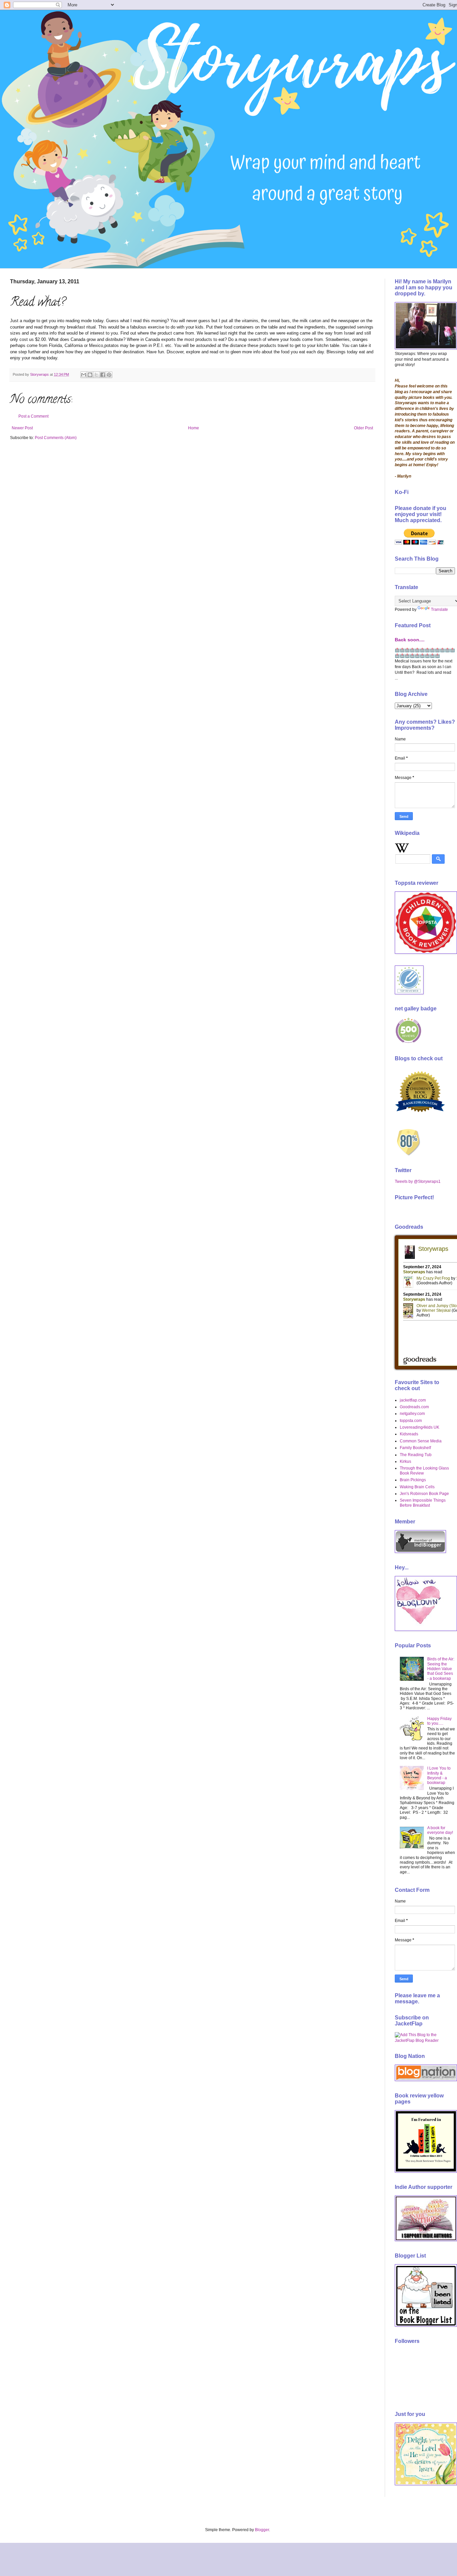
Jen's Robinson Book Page (424, 1494)
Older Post (363, 428)
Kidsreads (409, 1434)
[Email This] (84, 375)
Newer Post (22, 428)
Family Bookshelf (415, 1448)
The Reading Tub (416, 1455)
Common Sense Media (421, 1441)
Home (194, 428)
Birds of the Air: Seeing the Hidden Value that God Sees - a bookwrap (441, 1669)
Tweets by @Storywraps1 (418, 1182)
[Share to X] (96, 375)
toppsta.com (411, 1421)
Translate (439, 610)
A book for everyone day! (440, 1830)
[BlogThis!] (90, 375)
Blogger (262, 2530)
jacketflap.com (413, 1400)
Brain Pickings (413, 1480)
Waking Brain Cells (417, 1487)
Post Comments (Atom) (56, 438)
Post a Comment (33, 416)
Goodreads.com (414, 1407)
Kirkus (405, 1461)
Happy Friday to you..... (439, 1721)
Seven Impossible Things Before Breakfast (423, 1503)
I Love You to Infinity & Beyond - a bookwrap (439, 1775)
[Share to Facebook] (103, 375)
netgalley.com (412, 1414)
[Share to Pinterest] (109, 375)
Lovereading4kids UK (420, 1427)
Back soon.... (410, 640)
